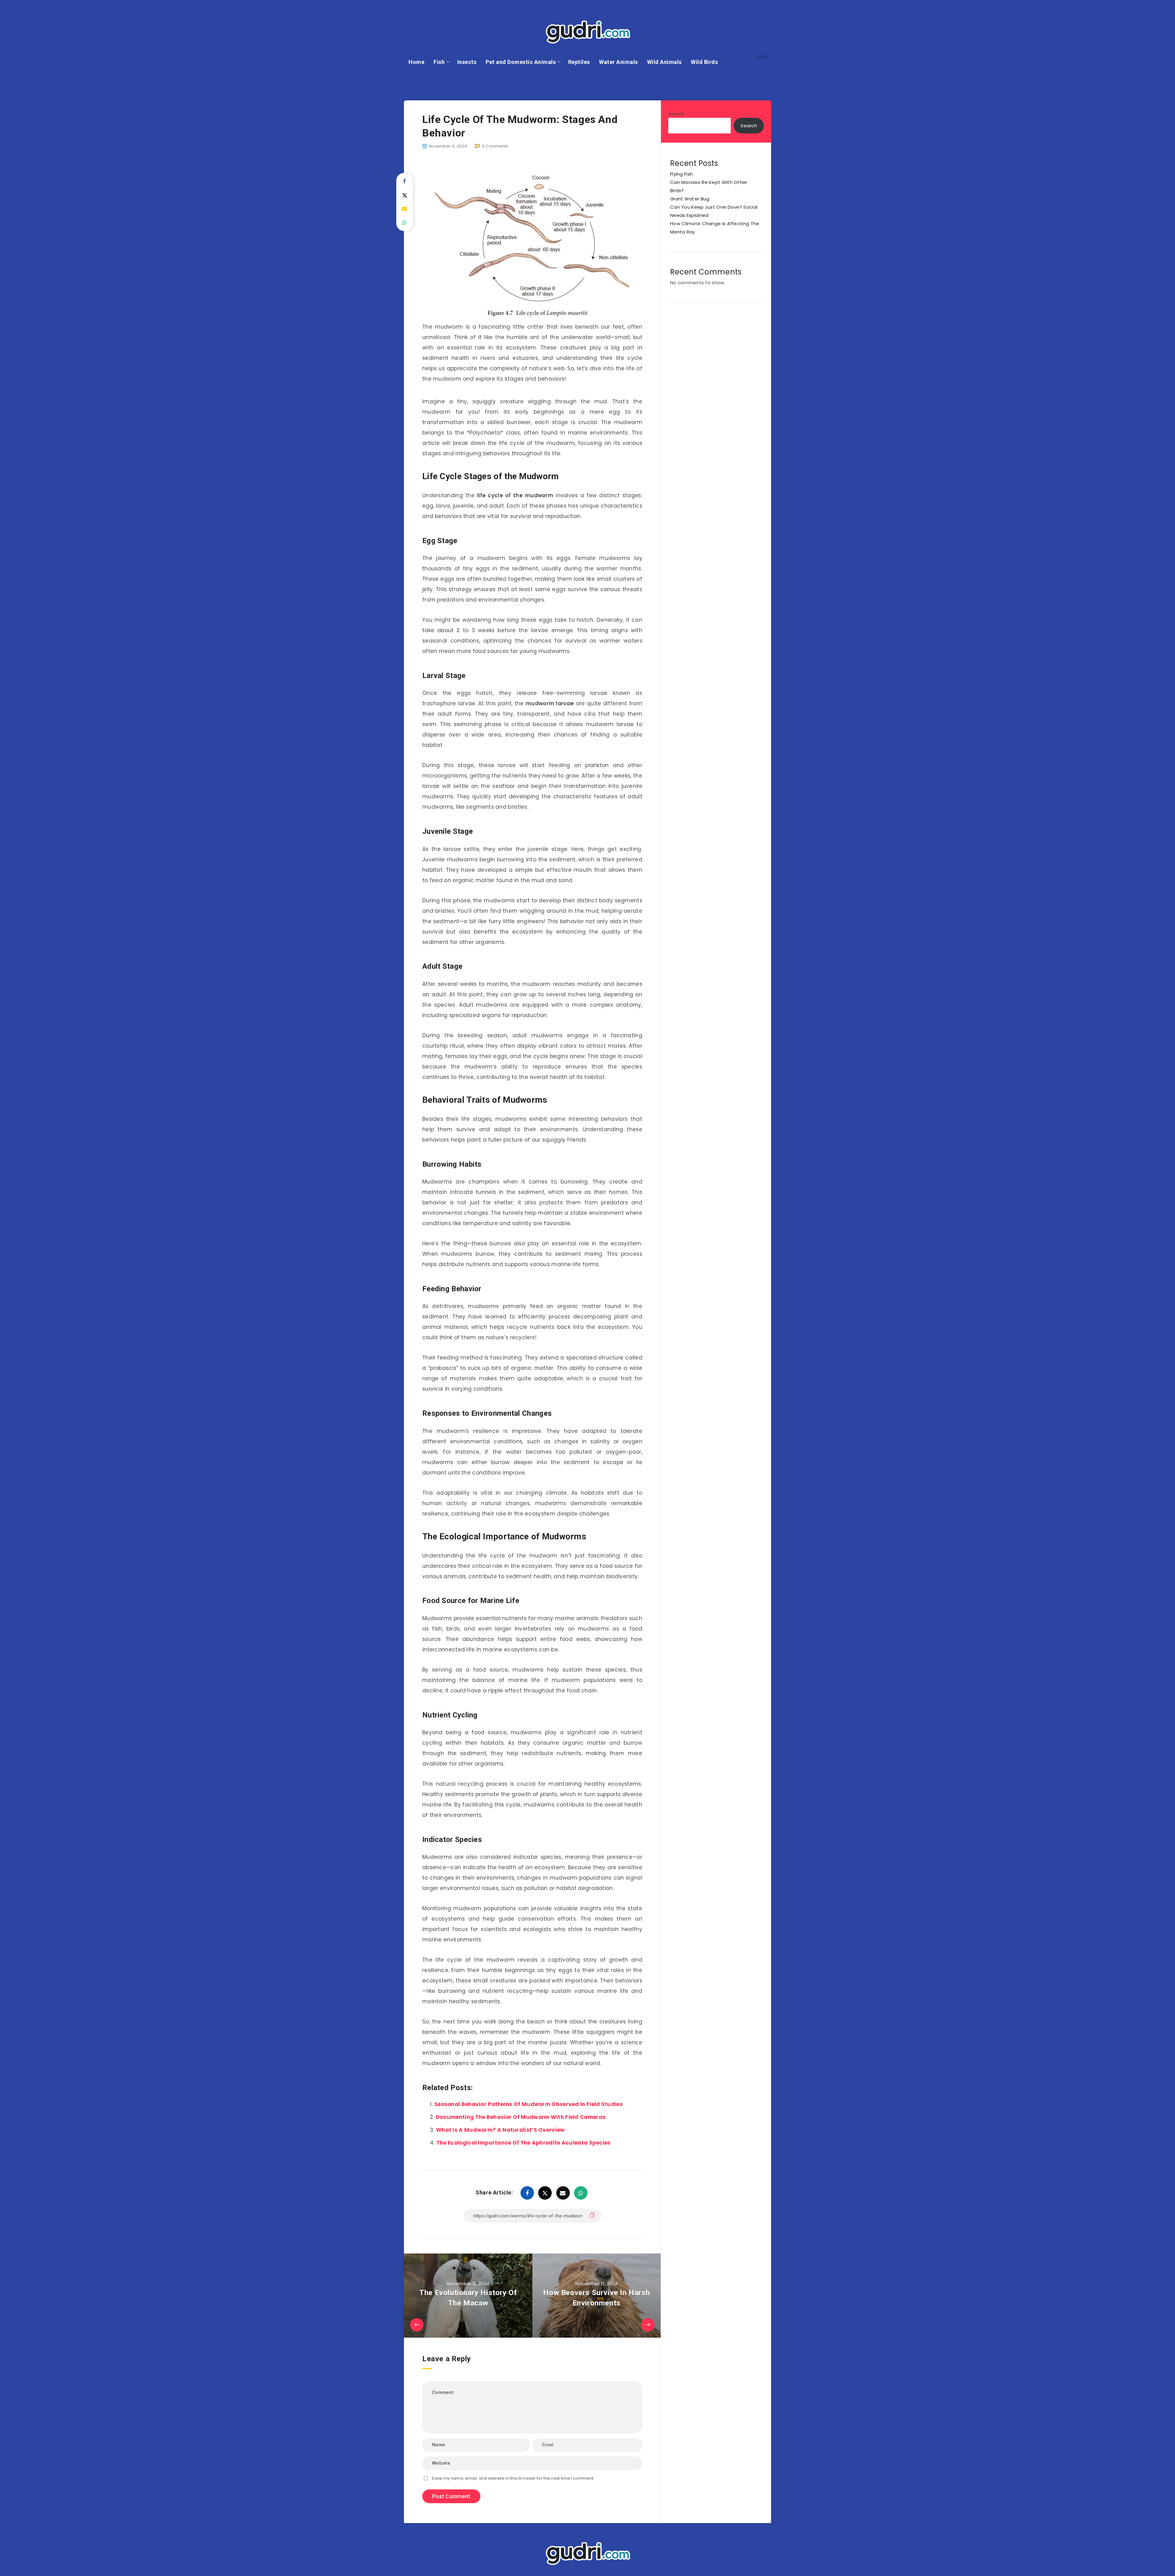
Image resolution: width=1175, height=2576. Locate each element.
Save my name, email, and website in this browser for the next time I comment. (513, 2478)
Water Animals (619, 62)
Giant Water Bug (690, 199)
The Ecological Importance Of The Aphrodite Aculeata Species (524, 2143)
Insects (467, 62)
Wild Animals (664, 62)
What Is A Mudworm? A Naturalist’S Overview (500, 2130)
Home (416, 62)
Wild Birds (704, 62)
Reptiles (579, 62)
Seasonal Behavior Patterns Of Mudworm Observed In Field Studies (528, 2104)
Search (677, 114)
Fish (439, 62)
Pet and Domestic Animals (521, 62)
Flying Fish (681, 174)
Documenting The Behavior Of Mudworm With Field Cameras (521, 2117)
